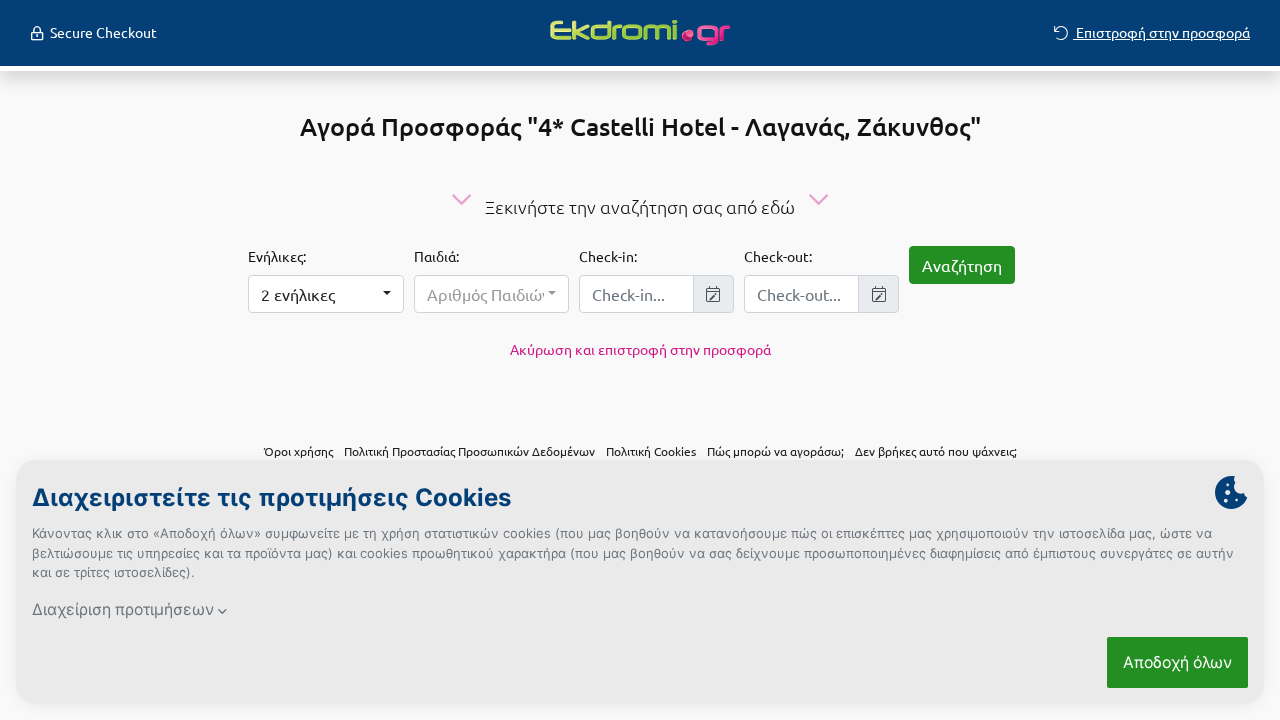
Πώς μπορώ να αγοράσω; (775, 451)
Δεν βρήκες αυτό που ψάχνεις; (936, 451)
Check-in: (608, 256)
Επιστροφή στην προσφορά (1161, 32)
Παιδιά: (436, 256)
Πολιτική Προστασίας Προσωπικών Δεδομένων (469, 451)
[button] (325, 294)
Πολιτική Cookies (651, 451)
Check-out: (778, 256)
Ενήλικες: (277, 256)
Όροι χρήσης (298, 451)
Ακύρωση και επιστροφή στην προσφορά (640, 349)
